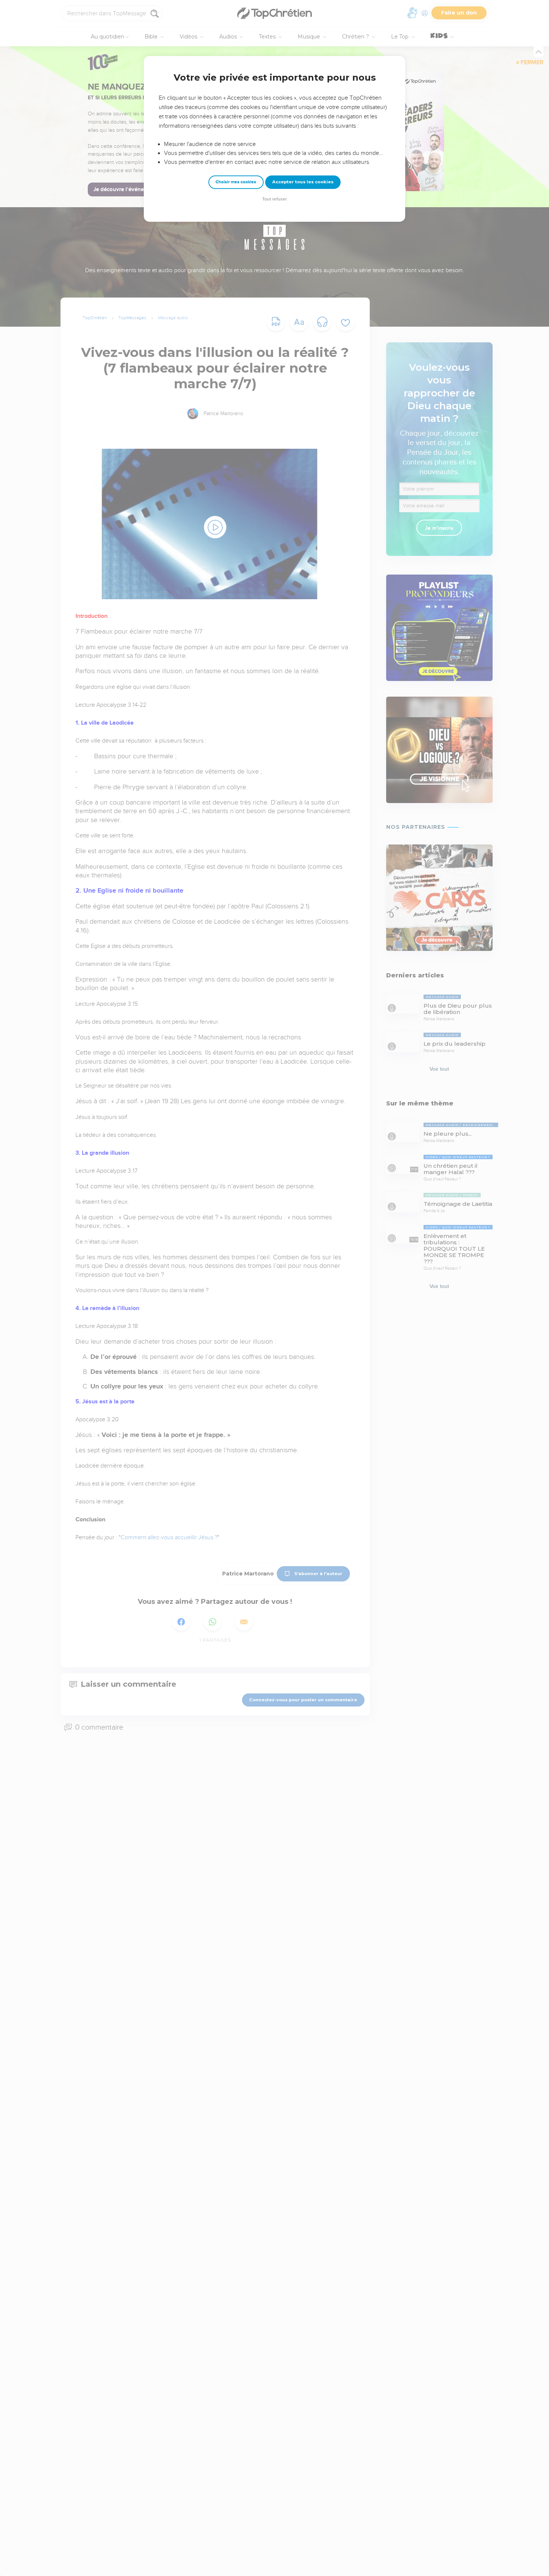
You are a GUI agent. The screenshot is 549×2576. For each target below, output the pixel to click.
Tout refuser (274, 199)
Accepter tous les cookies (303, 182)
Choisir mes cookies (236, 182)
